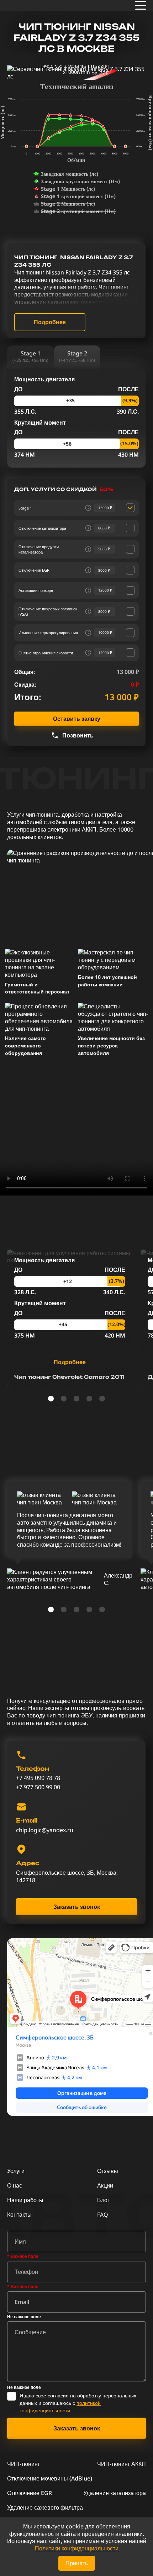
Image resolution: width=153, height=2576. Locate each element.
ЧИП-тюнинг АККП (122, 2464)
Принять (77, 2563)
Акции (105, 2185)
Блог (103, 2200)
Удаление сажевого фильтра (45, 2507)
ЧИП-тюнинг (23, 2464)
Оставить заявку (77, 719)
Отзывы (108, 2171)
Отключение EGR (30, 2493)
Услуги (16, 2171)
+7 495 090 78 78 (38, 1778)
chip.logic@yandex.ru (45, 1830)
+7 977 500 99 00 (38, 1787)
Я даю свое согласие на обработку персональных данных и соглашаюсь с (78, 2403)
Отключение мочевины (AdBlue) (50, 2478)
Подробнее (50, 322)
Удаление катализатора (115, 2493)
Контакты (19, 2215)
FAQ (103, 2215)
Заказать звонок (77, 1907)
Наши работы (25, 2200)
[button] (51, 1399)
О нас (15, 2185)
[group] (70, 1318)
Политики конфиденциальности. (77, 2548)
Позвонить (78, 735)
